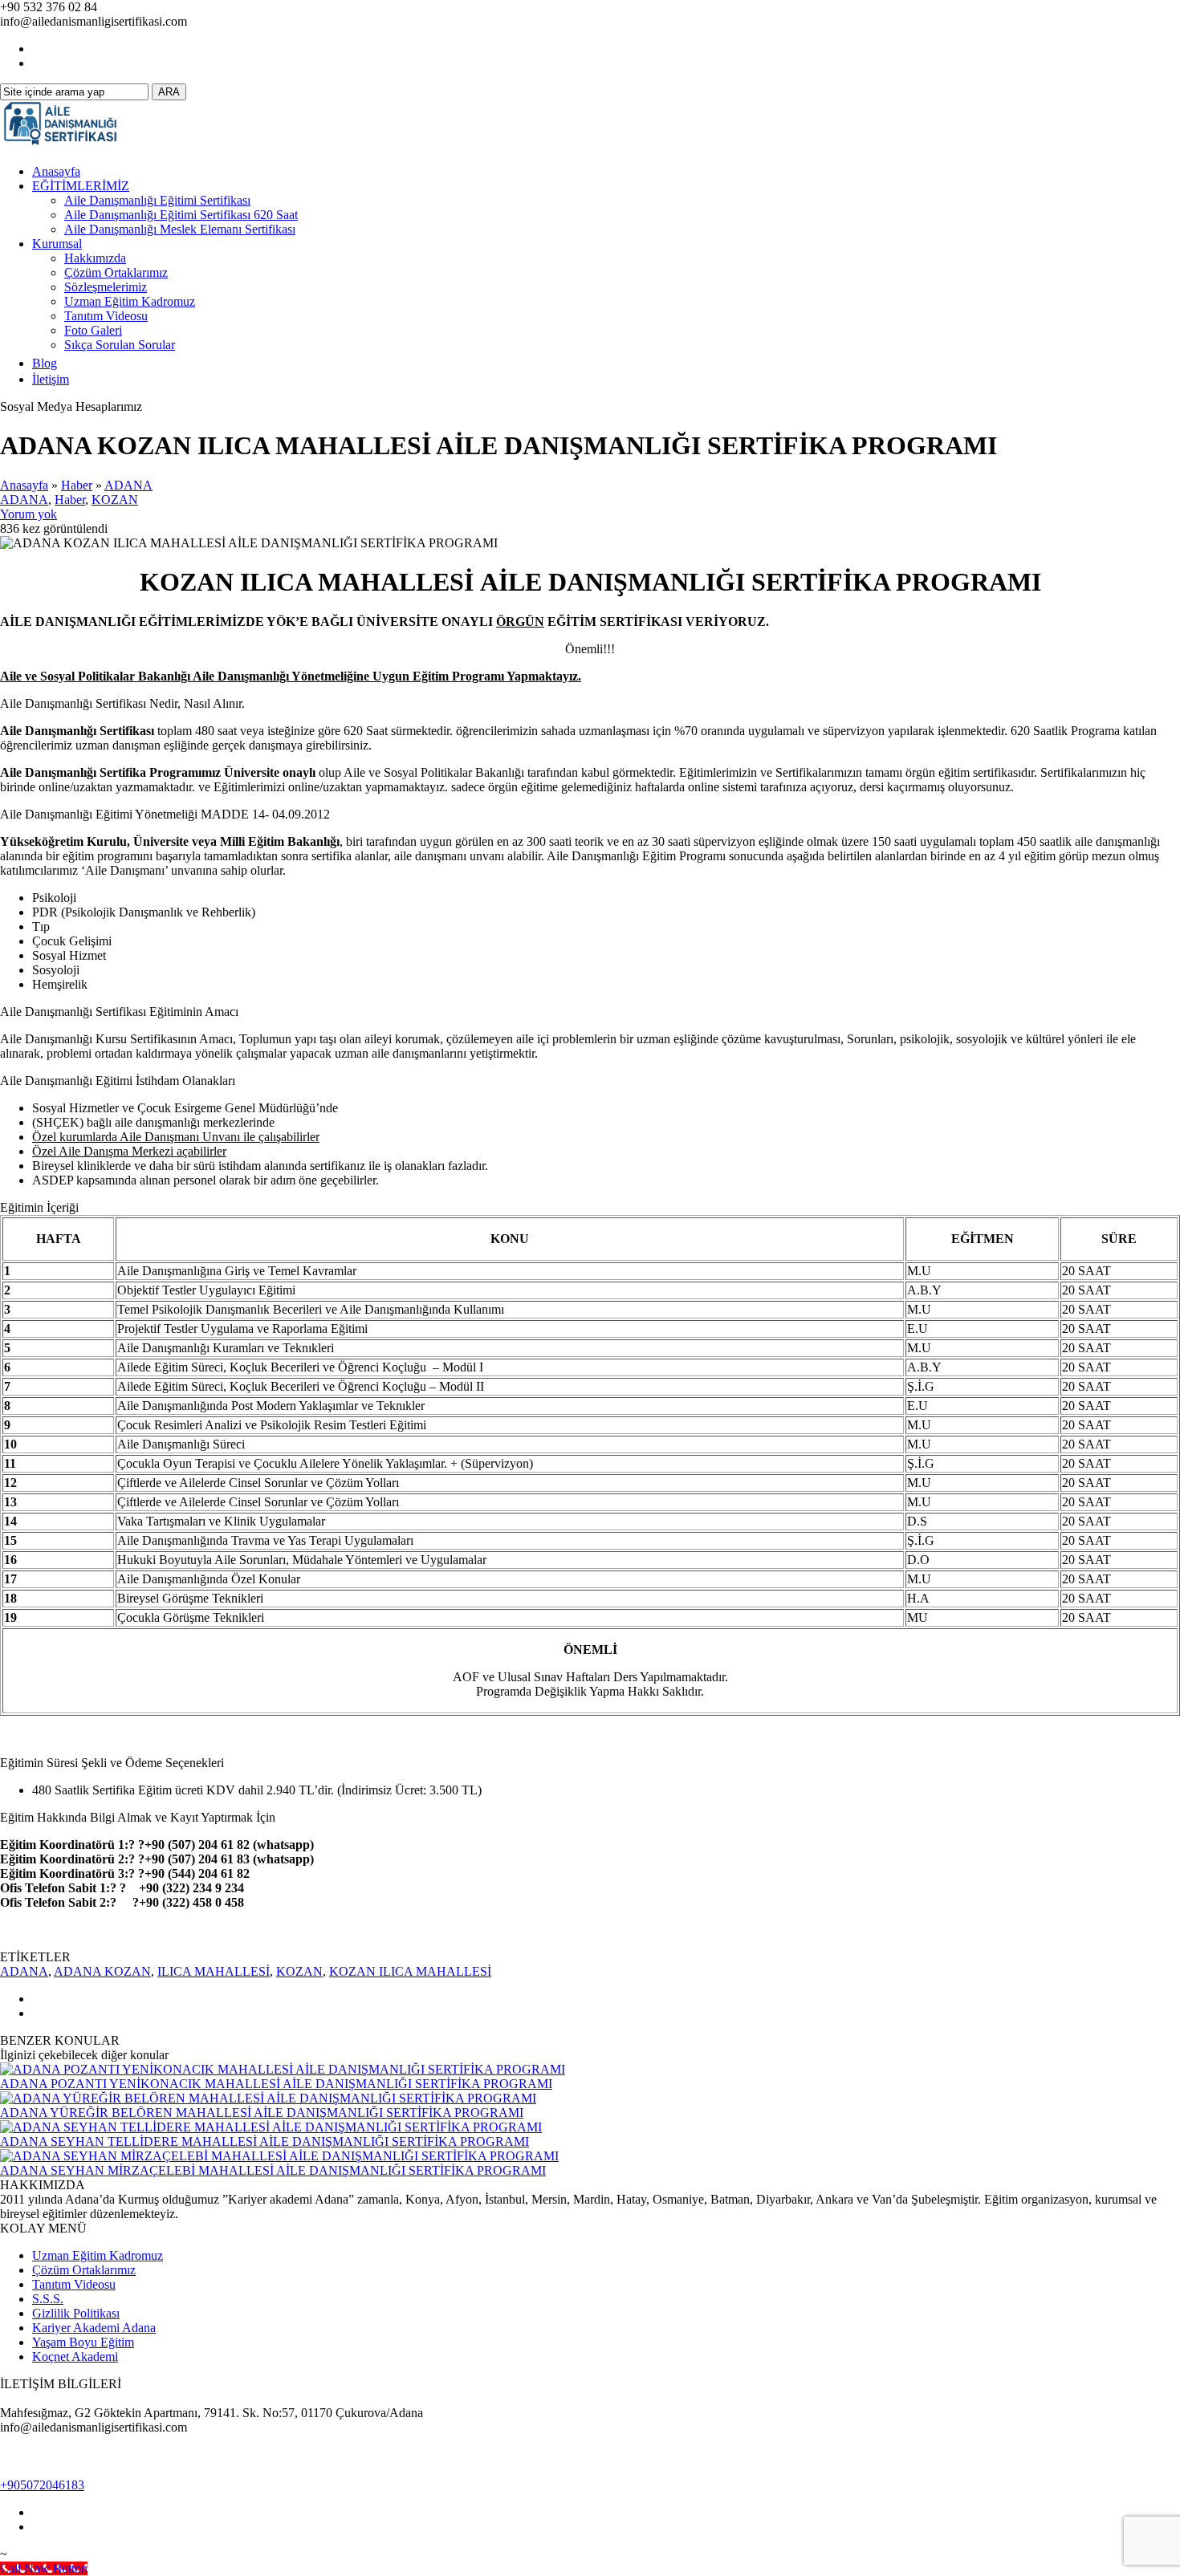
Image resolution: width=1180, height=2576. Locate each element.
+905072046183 (42, 2485)
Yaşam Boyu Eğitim (83, 2342)
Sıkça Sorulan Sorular (120, 345)
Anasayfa (56, 171)
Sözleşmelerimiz (106, 287)
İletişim (51, 379)
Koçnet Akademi (75, 2357)
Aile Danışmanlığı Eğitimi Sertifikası (157, 200)
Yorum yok (28, 514)
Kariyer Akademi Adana (94, 2328)
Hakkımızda (95, 258)
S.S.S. (48, 2299)
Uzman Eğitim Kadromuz (130, 301)
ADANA (128, 485)
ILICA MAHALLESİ (214, 1971)
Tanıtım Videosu (106, 316)
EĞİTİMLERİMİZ (81, 186)
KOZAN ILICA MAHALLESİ (410, 1971)
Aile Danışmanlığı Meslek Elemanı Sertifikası (180, 229)
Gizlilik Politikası (76, 2313)
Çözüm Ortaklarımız (116, 272)
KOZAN (115, 500)
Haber (77, 485)
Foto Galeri (93, 330)
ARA (169, 92)
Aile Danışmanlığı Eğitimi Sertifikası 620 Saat (181, 215)
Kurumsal (57, 244)
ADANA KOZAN (102, 1971)
